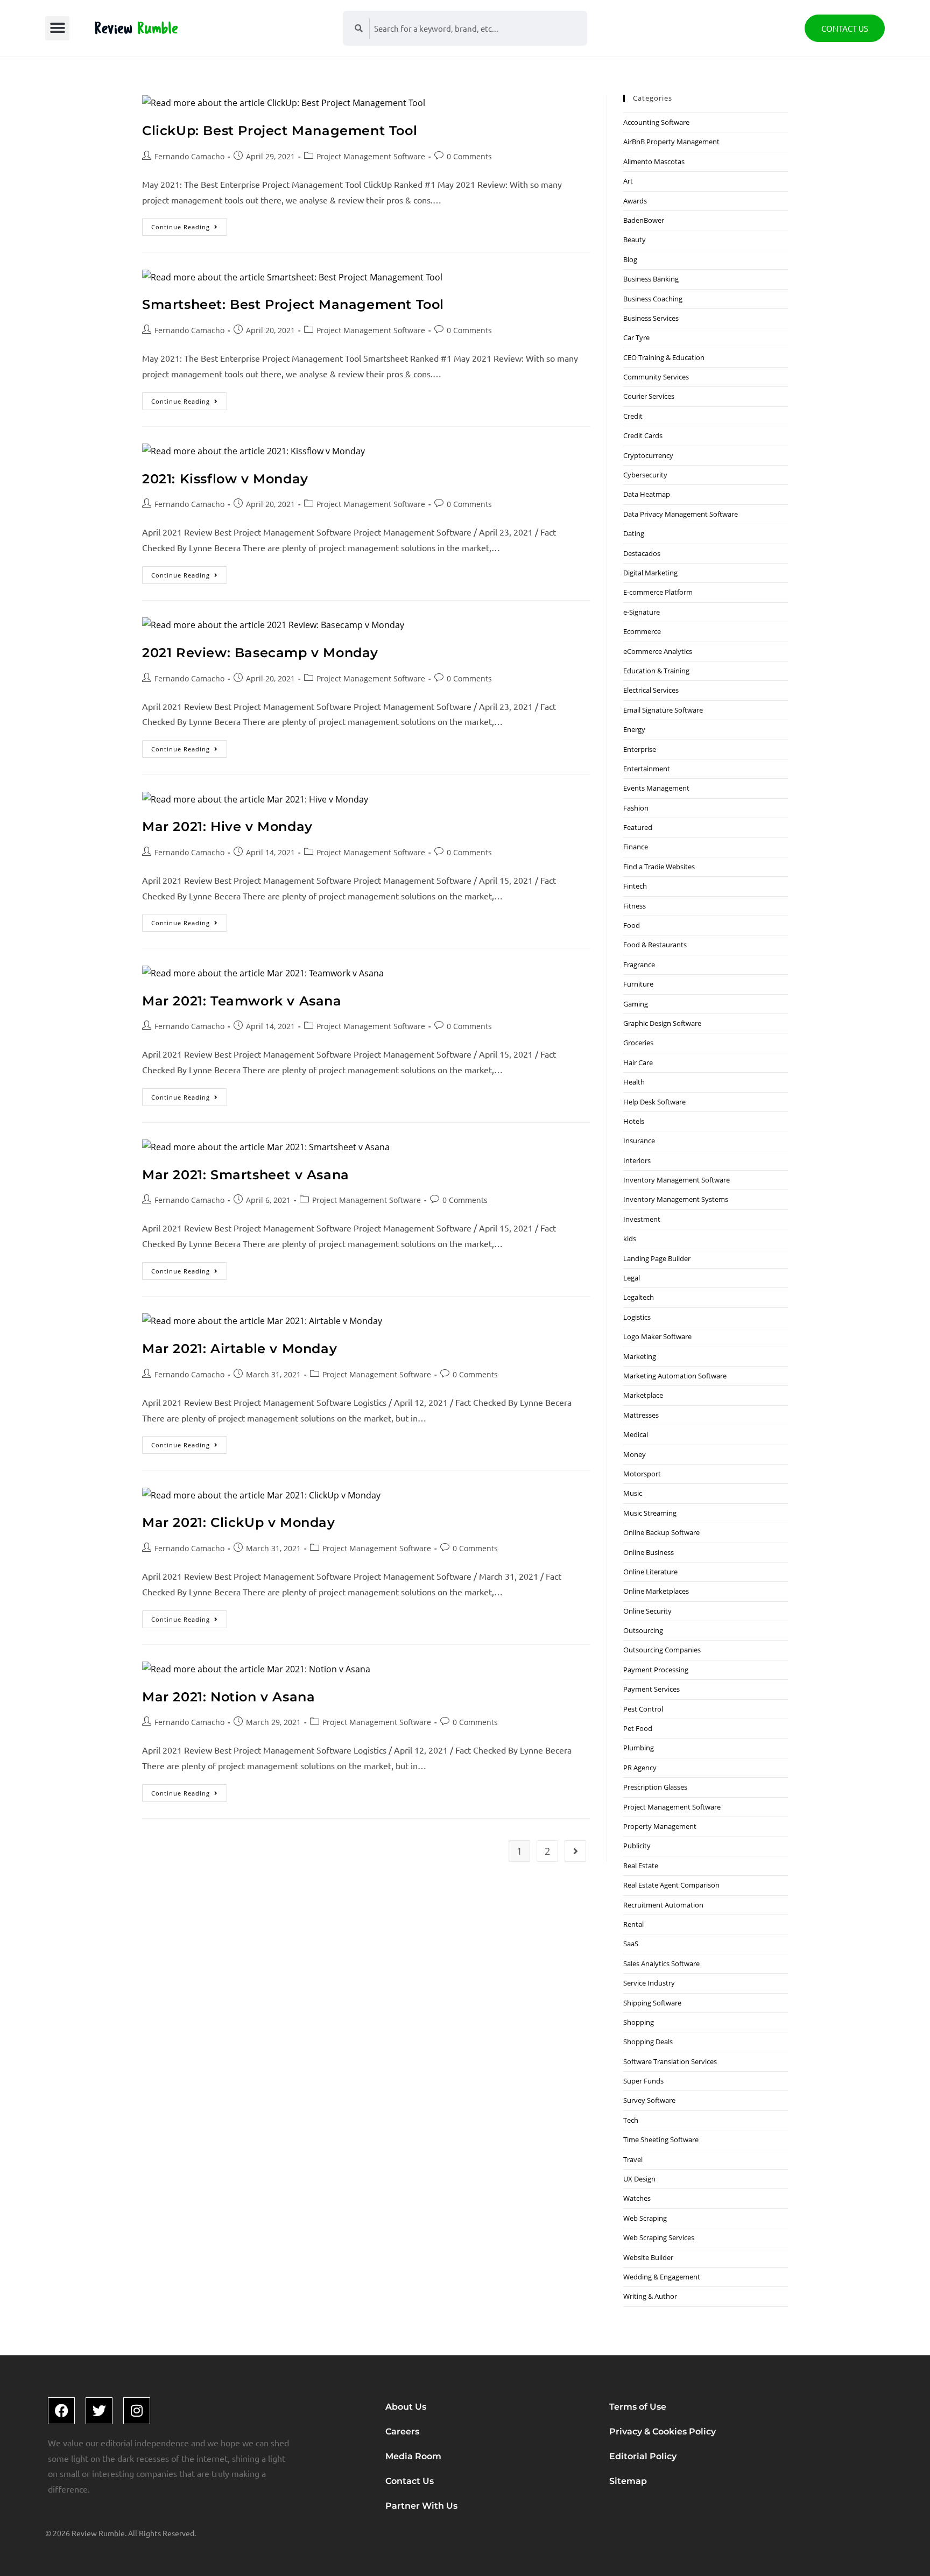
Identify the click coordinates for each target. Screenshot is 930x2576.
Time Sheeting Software (661, 2139)
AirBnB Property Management (671, 142)
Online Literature (650, 1572)
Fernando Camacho (189, 156)
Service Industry (649, 1983)
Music (633, 1493)
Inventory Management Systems (676, 1199)
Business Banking (651, 279)
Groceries (638, 1043)
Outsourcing (643, 1630)
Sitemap (628, 2481)
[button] (57, 28)
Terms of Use (638, 2407)
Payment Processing (656, 1670)
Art (628, 181)
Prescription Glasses (655, 1787)
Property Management (660, 1826)
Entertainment (647, 769)
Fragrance (639, 965)
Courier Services (649, 396)
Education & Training (656, 671)
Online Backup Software (661, 1532)
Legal (632, 1278)
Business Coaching (653, 299)
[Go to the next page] (575, 1851)
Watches (637, 2198)
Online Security (647, 1611)
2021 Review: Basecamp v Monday (260, 653)
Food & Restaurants (655, 945)
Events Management (656, 788)
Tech (631, 2120)
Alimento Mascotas (654, 161)
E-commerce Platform (658, 592)
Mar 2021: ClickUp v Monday (239, 1522)
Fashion (636, 808)
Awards (635, 201)
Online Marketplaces (656, 1591)
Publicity (637, 1846)
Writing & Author (650, 2296)
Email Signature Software (663, 710)
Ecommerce (642, 631)
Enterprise (640, 749)
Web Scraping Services (659, 2237)
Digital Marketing (650, 573)
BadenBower (644, 220)
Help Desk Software (654, 1102)
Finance (636, 847)
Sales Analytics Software (661, 1963)
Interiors (637, 1160)
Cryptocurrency (648, 455)
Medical (636, 1434)
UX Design (639, 2179)
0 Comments (469, 156)
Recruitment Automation (663, 1905)
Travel (633, 2159)
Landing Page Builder (657, 1258)
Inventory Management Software (677, 1180)
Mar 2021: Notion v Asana (228, 1697)
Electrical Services (651, 690)
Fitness (635, 906)
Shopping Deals (648, 2042)
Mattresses (641, 1415)
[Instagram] (137, 2411)
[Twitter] (99, 2411)
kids (630, 1238)
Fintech (635, 886)
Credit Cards (643, 435)
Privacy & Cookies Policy (663, 2431)
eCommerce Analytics (658, 651)
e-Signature (642, 612)
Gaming (636, 1004)
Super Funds (643, 2081)
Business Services (651, 318)
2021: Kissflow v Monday (225, 479)
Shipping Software (652, 2003)
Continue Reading (189, 224)
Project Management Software (371, 156)
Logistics (637, 1317)
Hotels (634, 1121)
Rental (633, 1924)
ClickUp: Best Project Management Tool (280, 131)
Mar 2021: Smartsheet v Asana (246, 1175)
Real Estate (641, 1866)
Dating (634, 533)
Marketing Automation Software (675, 1376)
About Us (406, 2407)
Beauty (635, 240)
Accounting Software (656, 122)
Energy (634, 729)
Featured (638, 827)
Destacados (642, 553)
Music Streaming (650, 1513)
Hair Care (638, 1062)
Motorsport (642, 1474)
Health (634, 1082)
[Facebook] (61, 2411)
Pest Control (643, 1709)
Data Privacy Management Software (681, 514)
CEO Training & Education (664, 357)
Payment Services (651, 1689)
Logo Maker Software (657, 1336)
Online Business (649, 1552)
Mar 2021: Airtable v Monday (239, 1349)
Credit (633, 416)
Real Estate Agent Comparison (671, 1885)
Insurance (639, 1141)
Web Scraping (645, 2218)
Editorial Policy (643, 2456)
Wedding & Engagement (662, 2277)
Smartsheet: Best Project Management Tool (293, 304)
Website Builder (648, 2257)
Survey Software (649, 2100)
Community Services (656, 377)
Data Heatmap (647, 494)
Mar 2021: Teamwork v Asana (242, 1001)
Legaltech (639, 1297)
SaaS (631, 1944)
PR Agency (640, 1768)
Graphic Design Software (662, 1023)
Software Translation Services (670, 2061)
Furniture (638, 984)
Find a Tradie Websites (659, 867)
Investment (642, 1219)
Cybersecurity (645, 475)
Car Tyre (636, 337)
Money (635, 1454)
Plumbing (639, 1748)
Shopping (639, 2022)
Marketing (640, 1356)
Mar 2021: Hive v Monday (227, 826)
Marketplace (643, 1395)
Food (632, 925)
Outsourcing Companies (662, 1650)
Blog (630, 259)
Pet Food (638, 1728)
